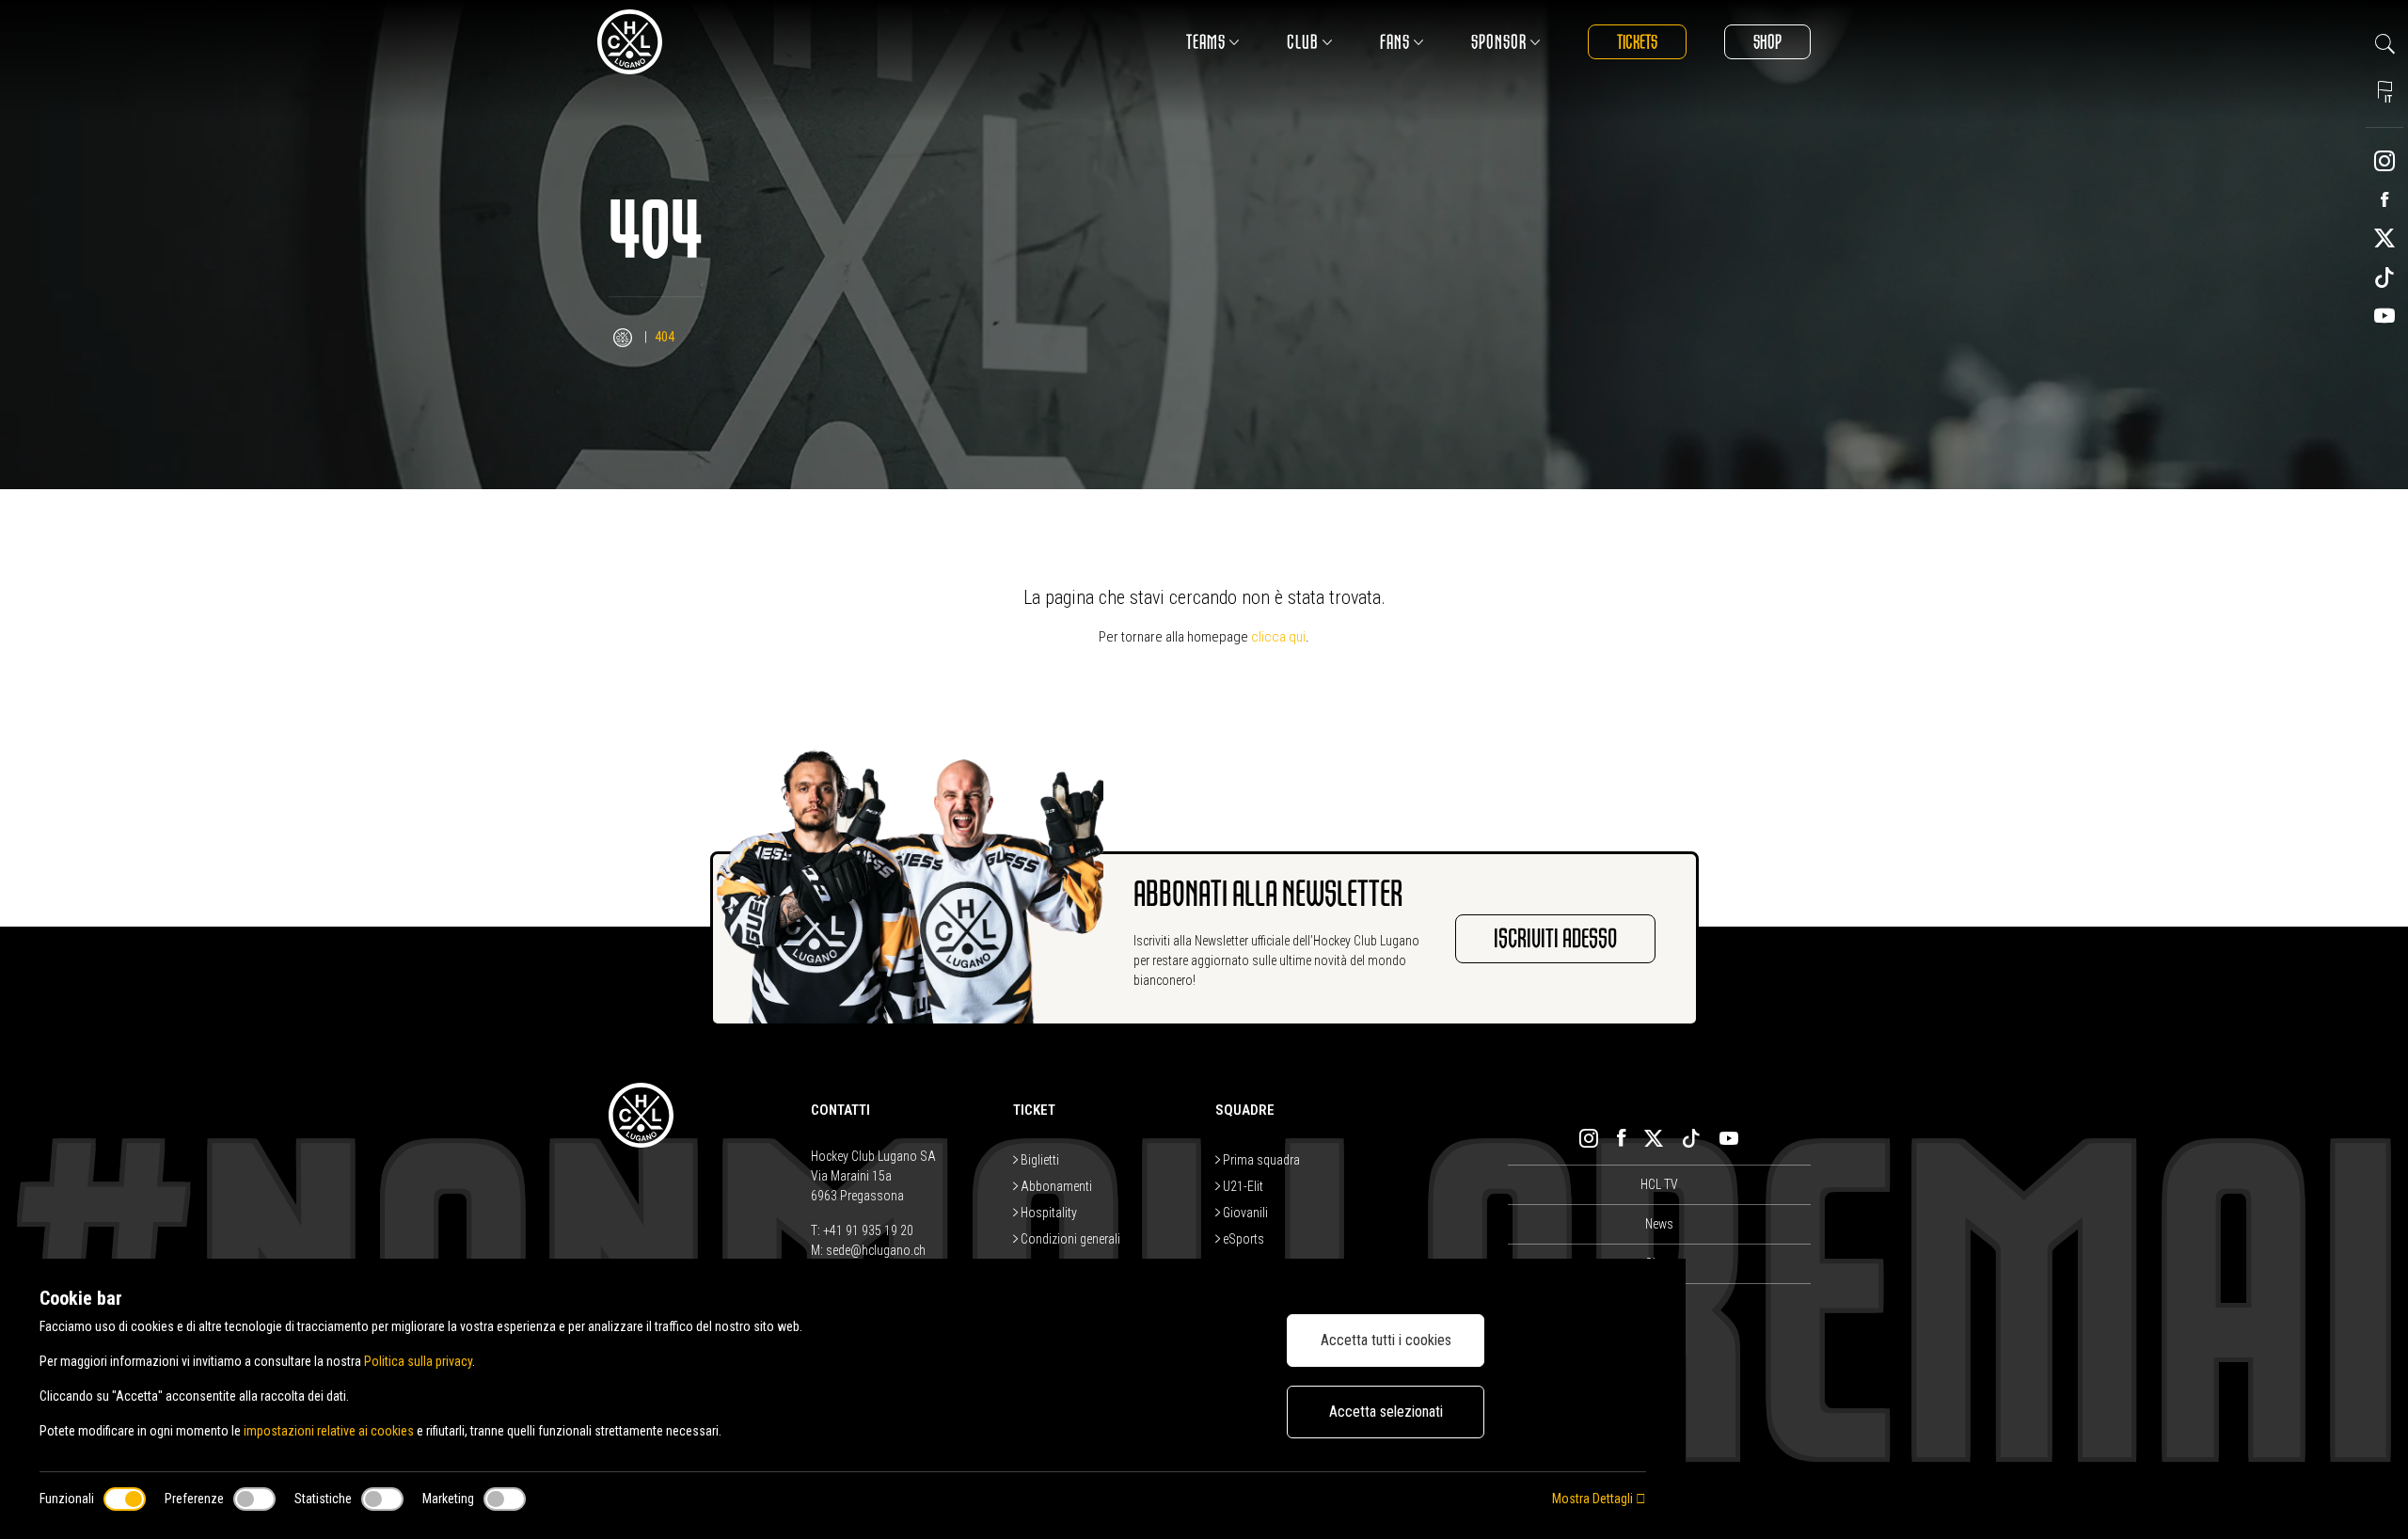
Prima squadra (1260, 1160)
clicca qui (1278, 637)
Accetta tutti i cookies (1386, 1340)
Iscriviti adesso (1555, 939)
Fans (1395, 42)
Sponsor (1499, 42)
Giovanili (1244, 1213)
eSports (1242, 1239)
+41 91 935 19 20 (868, 1230)
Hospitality (1047, 1213)
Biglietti (1038, 1160)
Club (1303, 42)
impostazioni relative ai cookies (329, 1431)
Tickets (1637, 42)
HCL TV (1659, 1184)
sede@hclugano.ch (876, 1250)
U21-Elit (1242, 1186)
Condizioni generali (1069, 1239)
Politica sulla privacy (418, 1361)
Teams (1206, 42)
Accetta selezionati (1386, 1412)
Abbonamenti (1055, 1186)
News (1659, 1224)
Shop (1767, 42)
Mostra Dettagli (1594, 1499)
